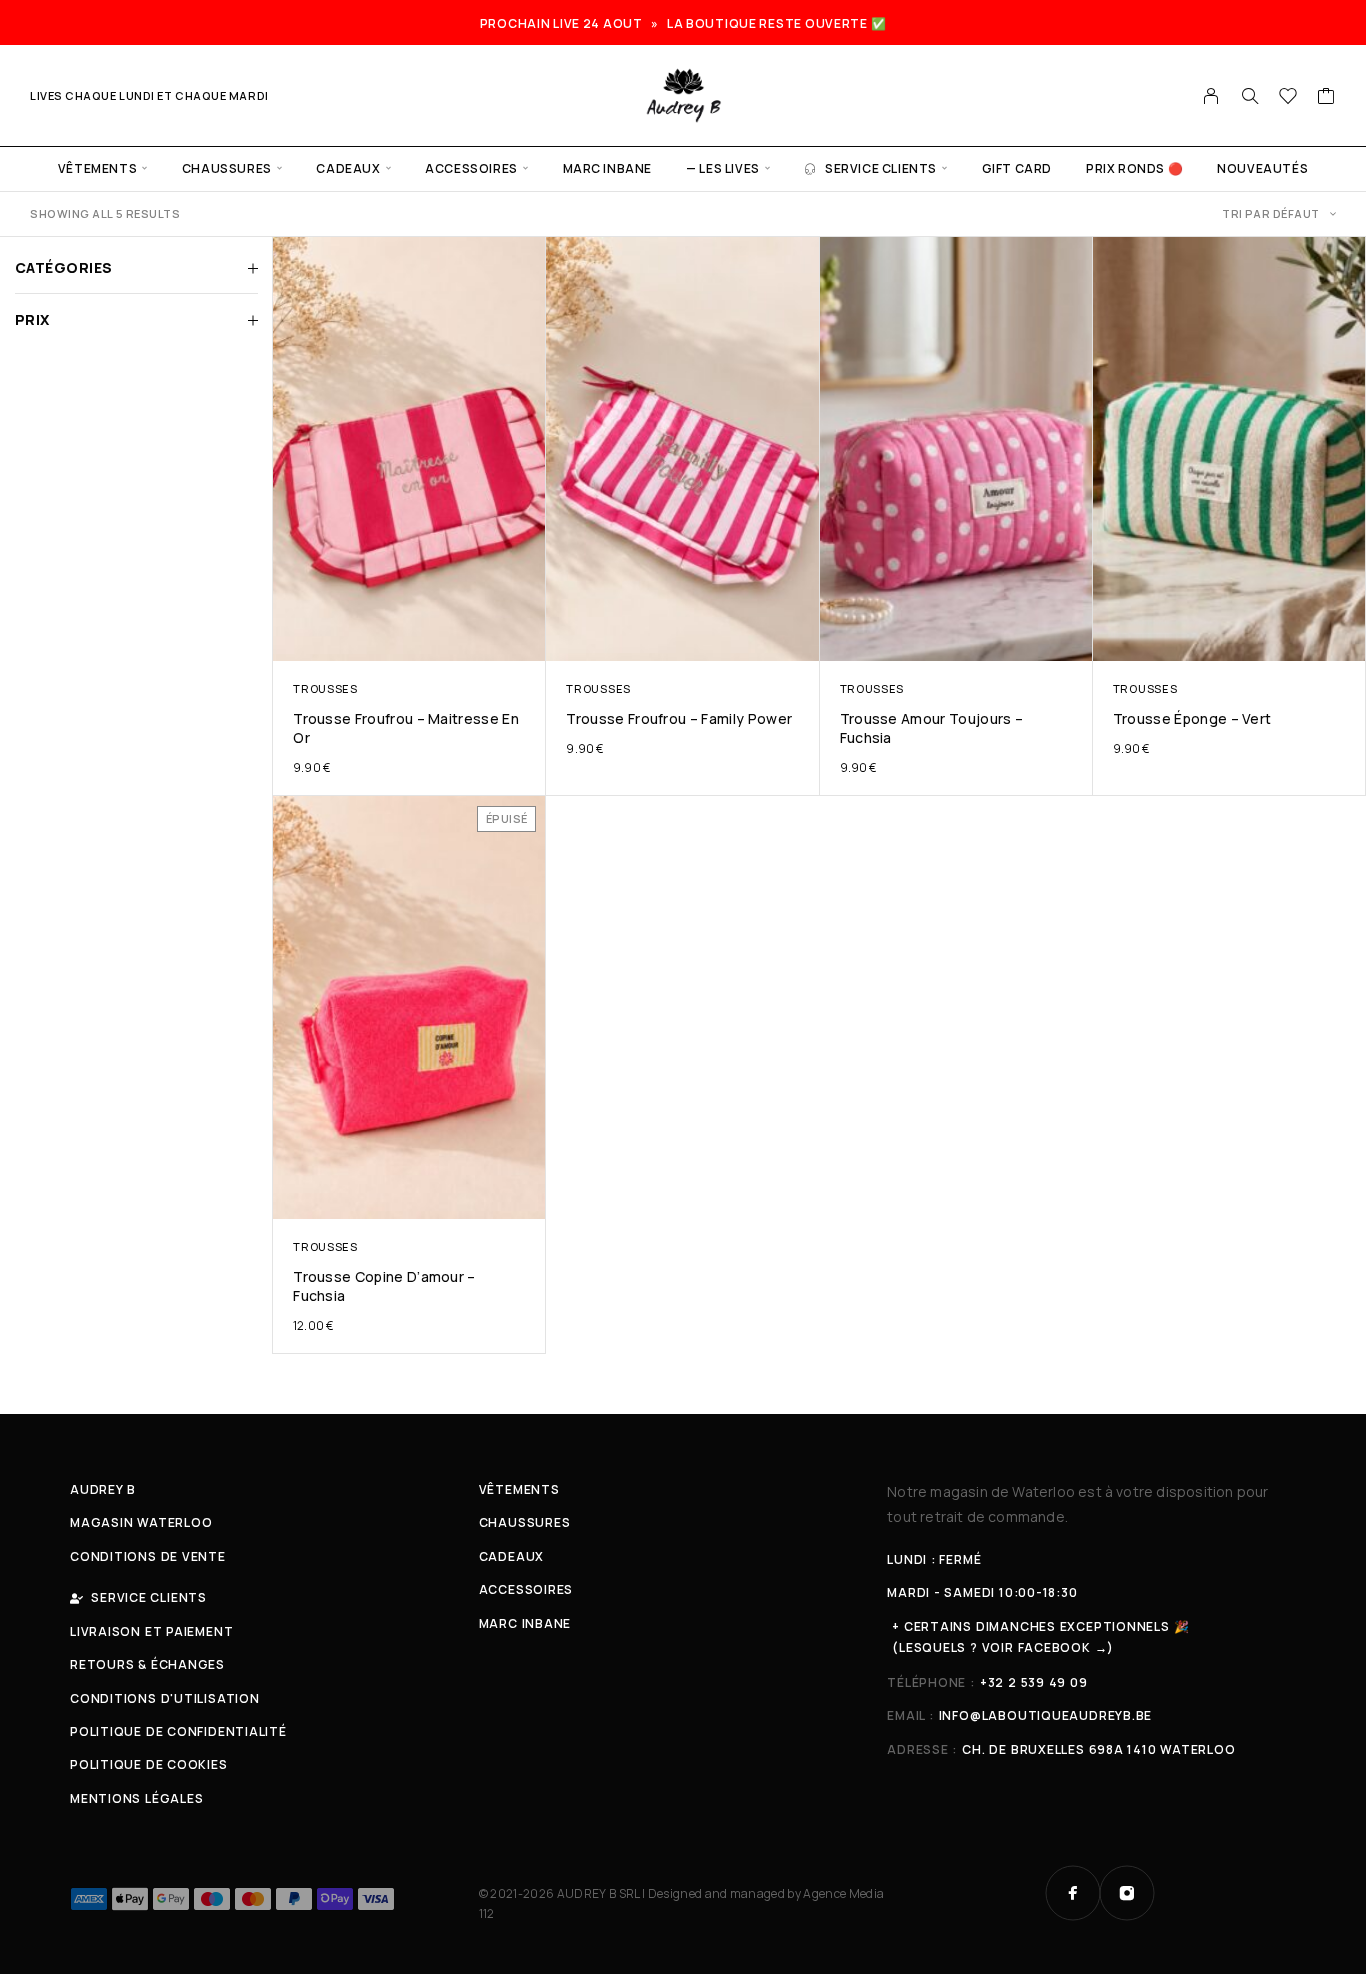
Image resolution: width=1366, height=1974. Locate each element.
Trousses (325, 688)
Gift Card (1017, 168)
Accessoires (471, 168)
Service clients (881, 168)
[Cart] (1326, 98)
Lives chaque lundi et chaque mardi (149, 95)
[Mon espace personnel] (1211, 96)
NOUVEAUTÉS (1262, 168)
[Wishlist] (1288, 98)
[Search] (1250, 96)
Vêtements (97, 168)
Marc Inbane (608, 168)
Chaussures (227, 168)
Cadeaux (348, 168)
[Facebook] (1073, 1893)
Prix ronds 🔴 (1134, 168)
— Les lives (723, 168)
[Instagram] (1127, 1893)
